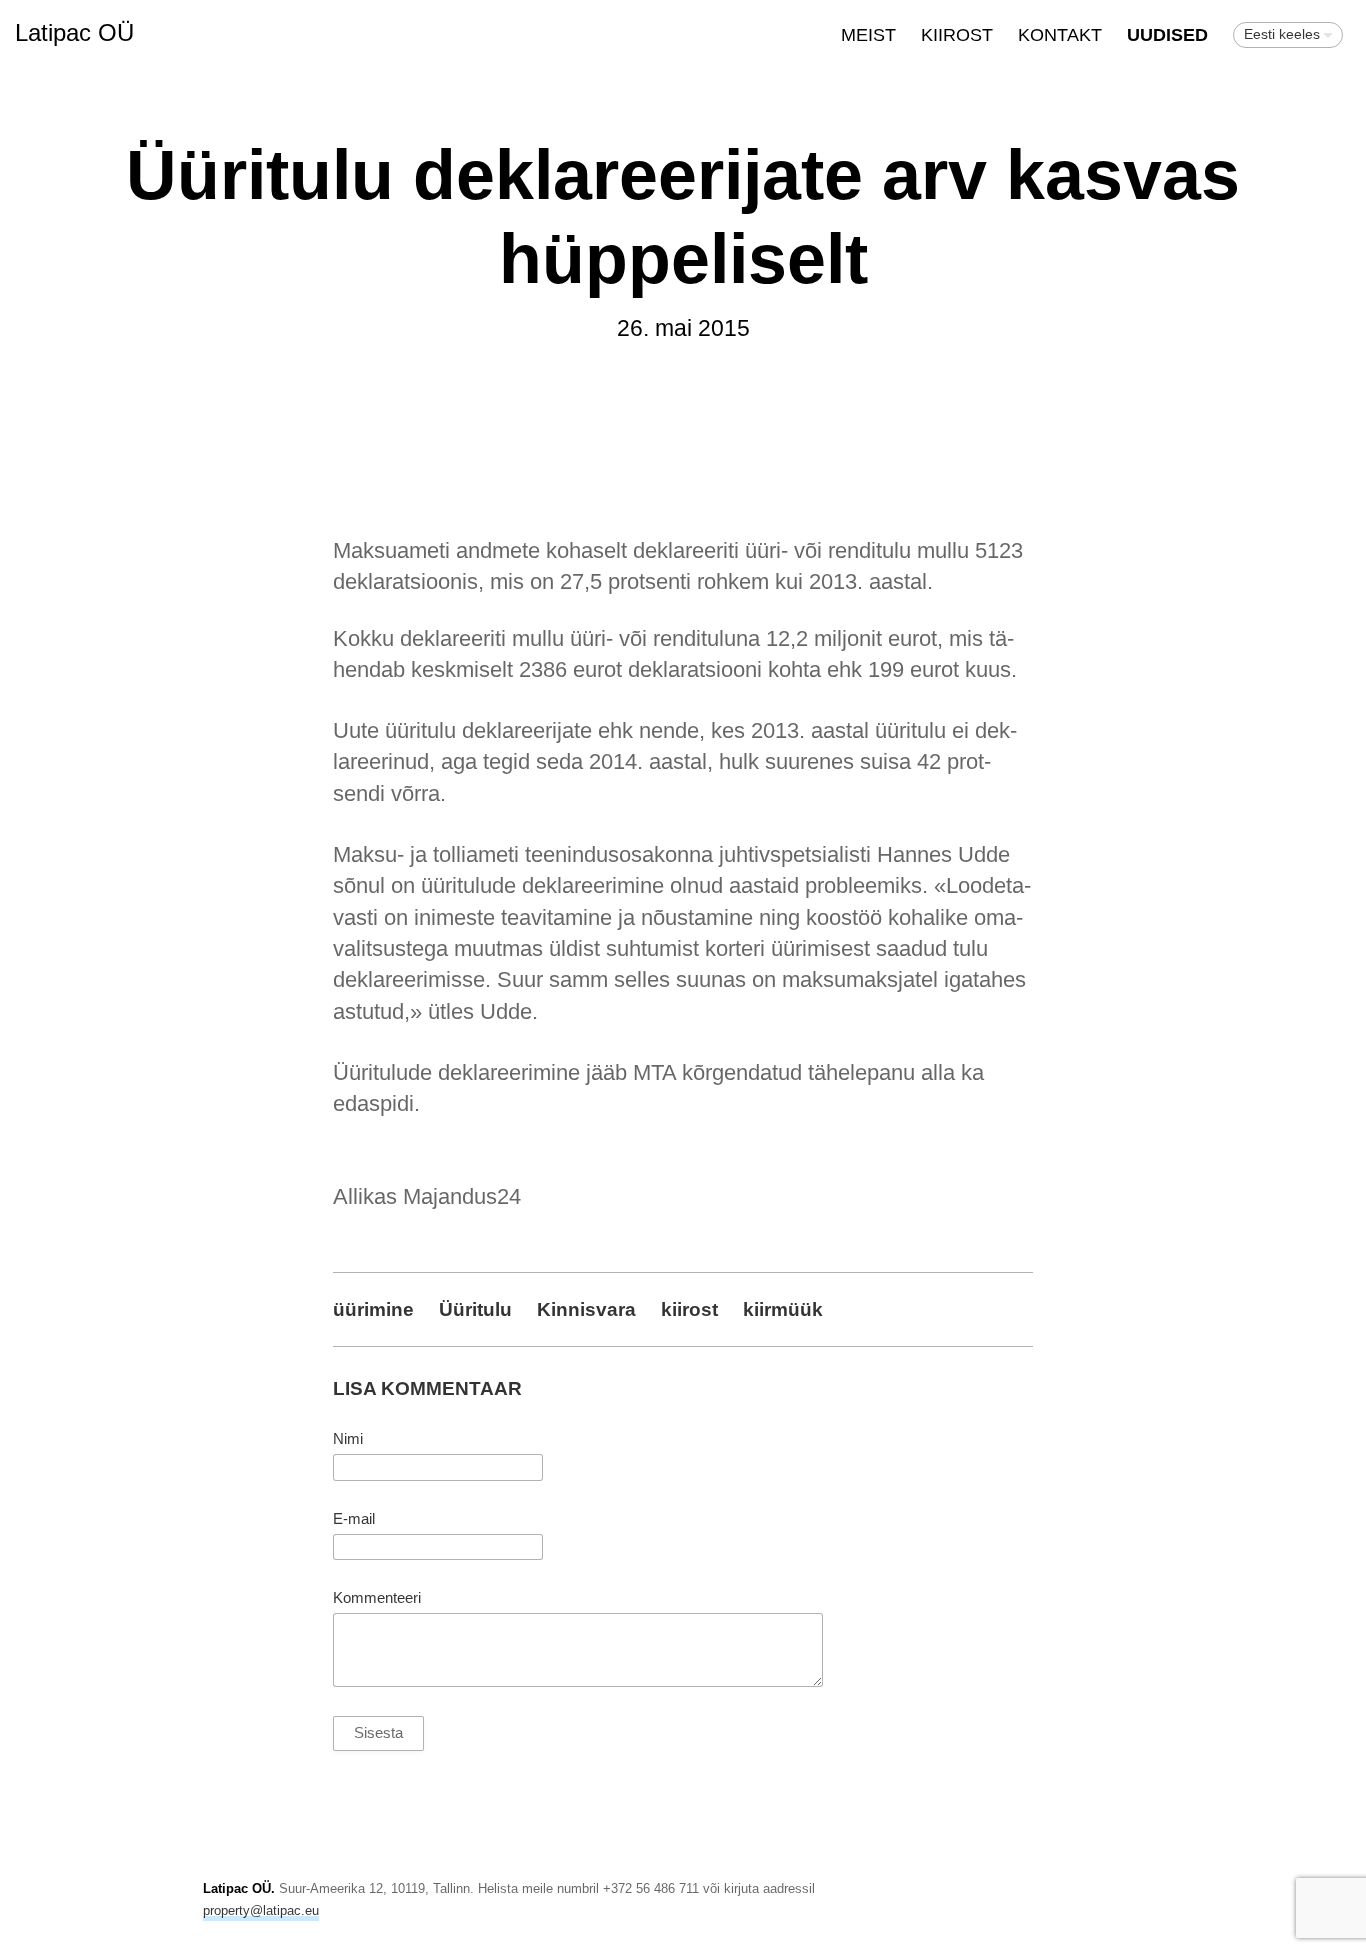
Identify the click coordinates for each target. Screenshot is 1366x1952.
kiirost (689, 1309)
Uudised (1167, 35)
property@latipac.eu (261, 1910)
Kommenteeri (377, 1598)
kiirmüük (783, 1309)
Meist (868, 35)
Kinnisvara (586, 1309)
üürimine (373, 1309)
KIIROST (957, 35)
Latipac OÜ (74, 32)
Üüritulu (475, 1309)
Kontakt (1060, 35)
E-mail (354, 1519)
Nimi (348, 1439)
